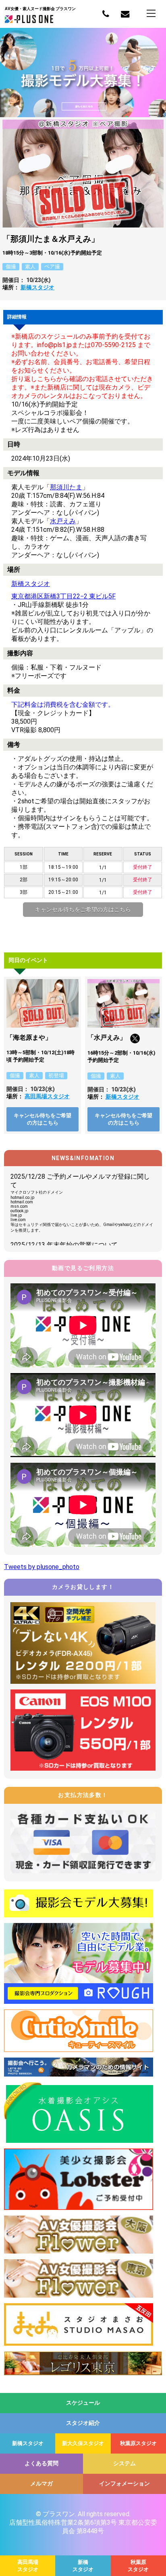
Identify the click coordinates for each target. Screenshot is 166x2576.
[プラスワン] (29, 21)
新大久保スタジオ (83, 2443)
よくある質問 (41, 2463)
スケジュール (83, 2403)
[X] (135, 1041)
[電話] (106, 14)
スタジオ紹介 (83, 2423)
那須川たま (66, 487)
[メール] (125, 14)
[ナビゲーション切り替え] (151, 13)
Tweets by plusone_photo (42, 1567)
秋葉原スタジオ (138, 2443)
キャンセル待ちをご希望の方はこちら (83, 910)
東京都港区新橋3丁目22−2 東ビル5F (63, 596)
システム (124, 2463)
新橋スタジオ (37, 287)
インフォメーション (124, 2483)
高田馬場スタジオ (47, 1096)
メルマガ (41, 2483)
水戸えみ (63, 521)
